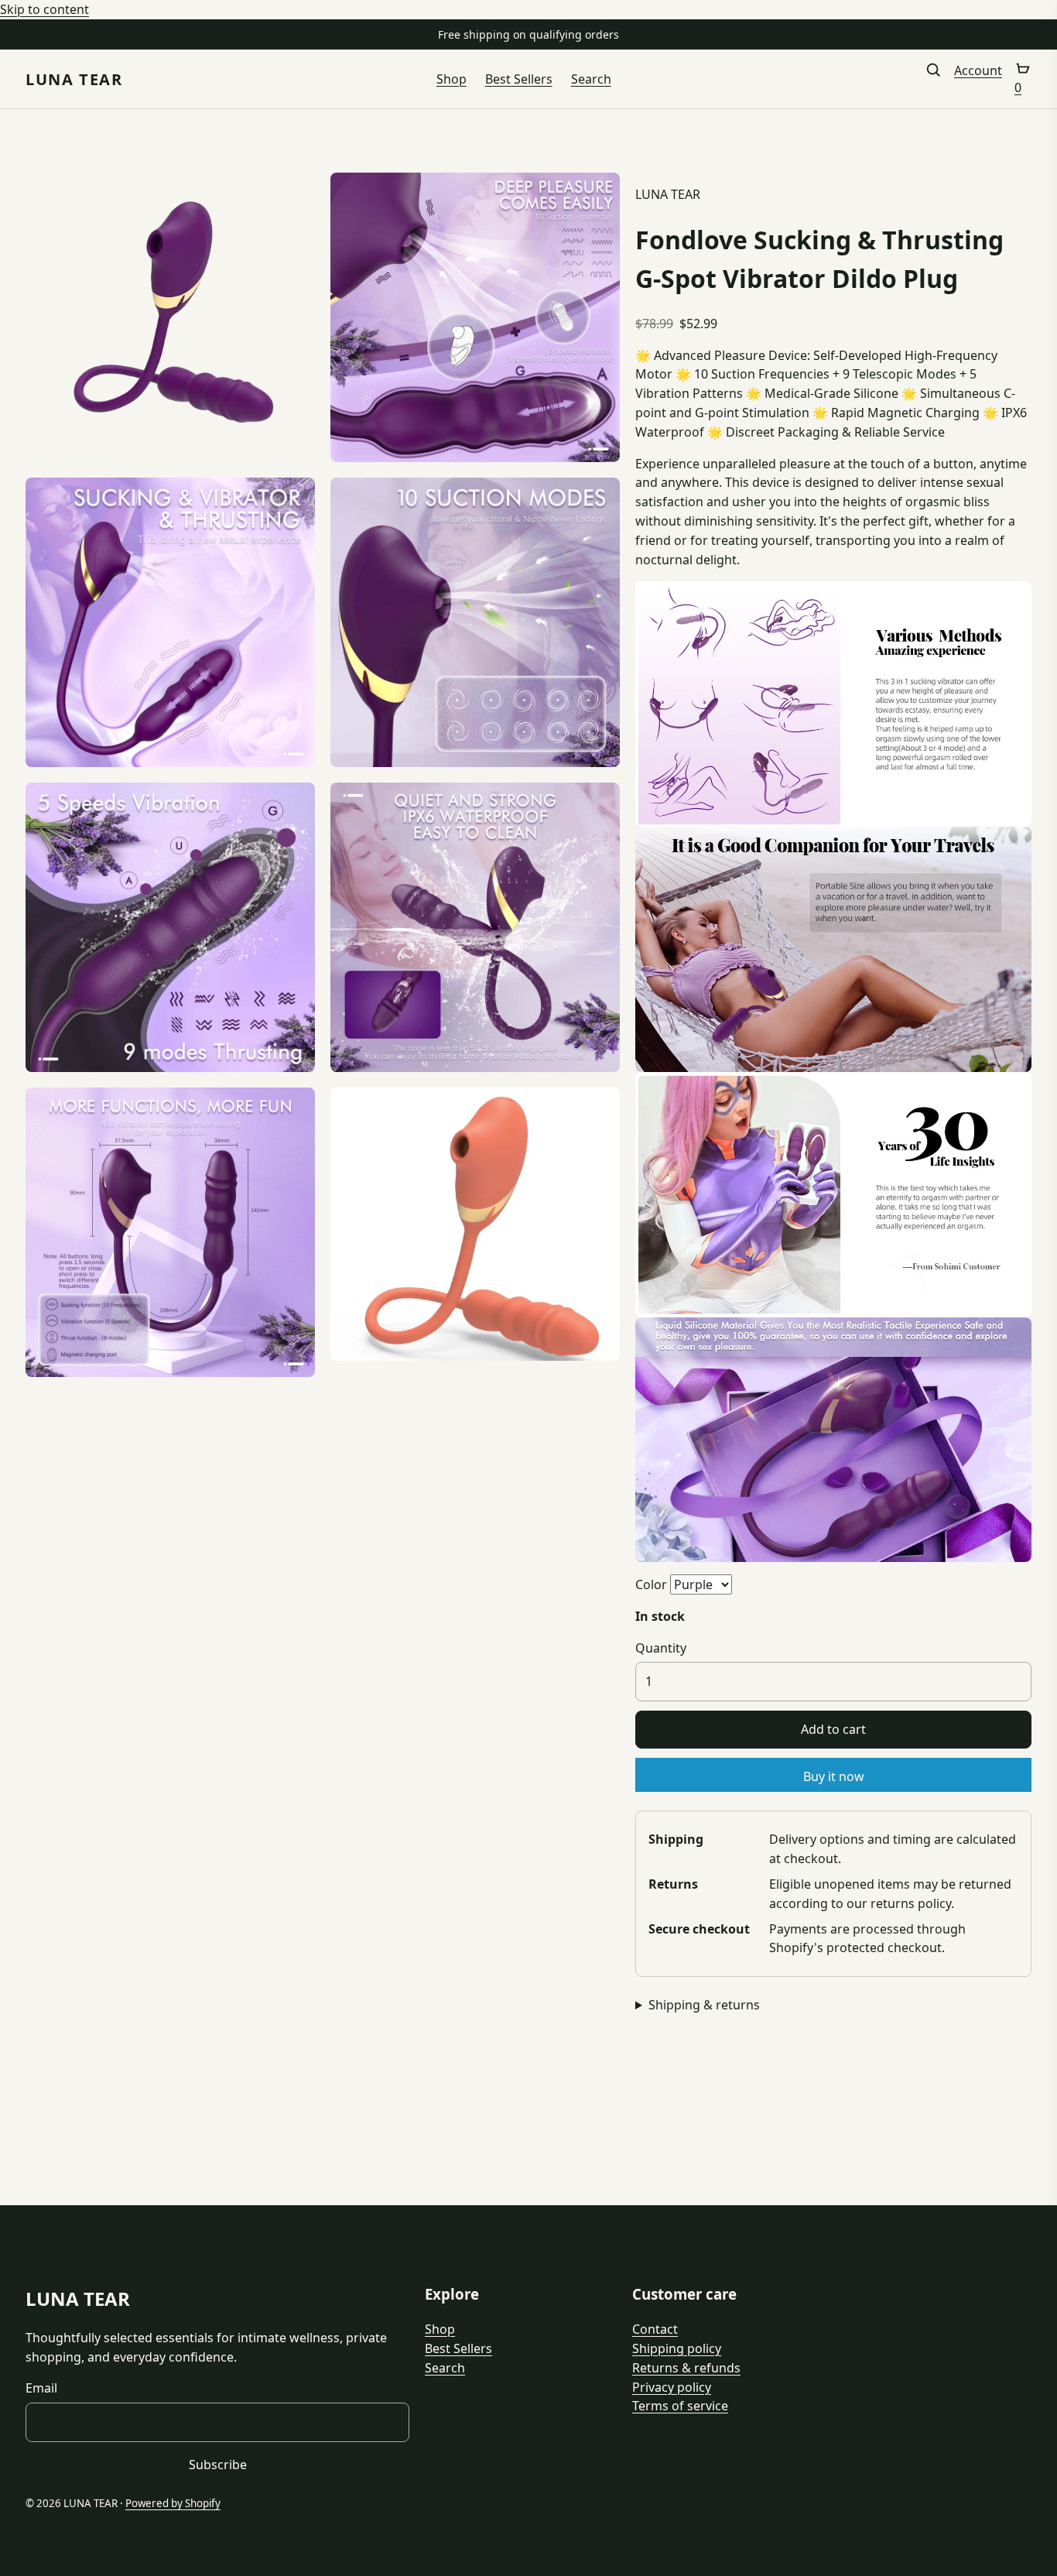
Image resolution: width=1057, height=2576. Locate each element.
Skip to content (44, 9)
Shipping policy (677, 2348)
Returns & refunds (686, 2368)
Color (651, 1584)
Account (978, 70)
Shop (452, 79)
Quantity (661, 1648)
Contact (655, 2329)
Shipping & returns (704, 2005)
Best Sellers (519, 79)
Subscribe (218, 2465)
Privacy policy (672, 2387)
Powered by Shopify (173, 2503)
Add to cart (833, 1729)
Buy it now (834, 1776)
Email (41, 2388)
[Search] (933, 79)
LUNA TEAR (74, 79)
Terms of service (680, 2406)
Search (591, 79)
